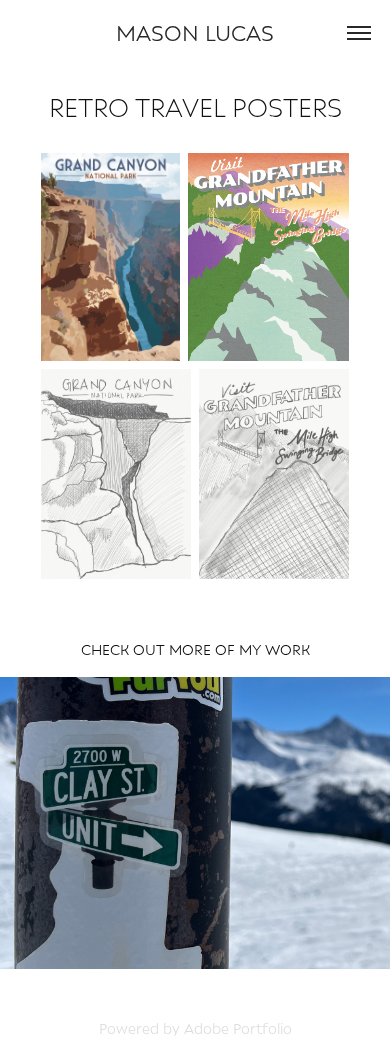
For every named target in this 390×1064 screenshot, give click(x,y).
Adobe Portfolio (238, 1028)
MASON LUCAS (195, 32)
